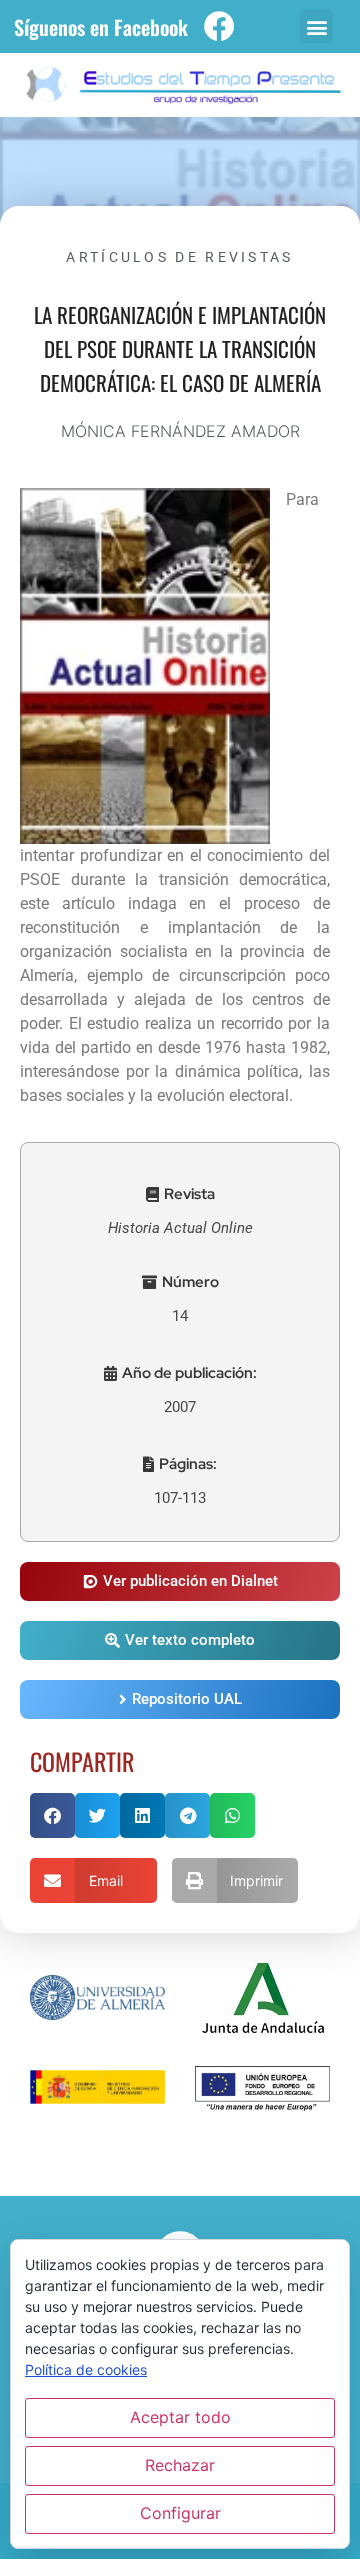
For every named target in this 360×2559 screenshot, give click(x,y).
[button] (316, 26)
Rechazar (180, 2465)
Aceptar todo (180, 2417)
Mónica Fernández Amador (180, 431)
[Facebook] (219, 26)
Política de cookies (86, 2369)
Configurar (180, 2513)
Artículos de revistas (179, 257)
